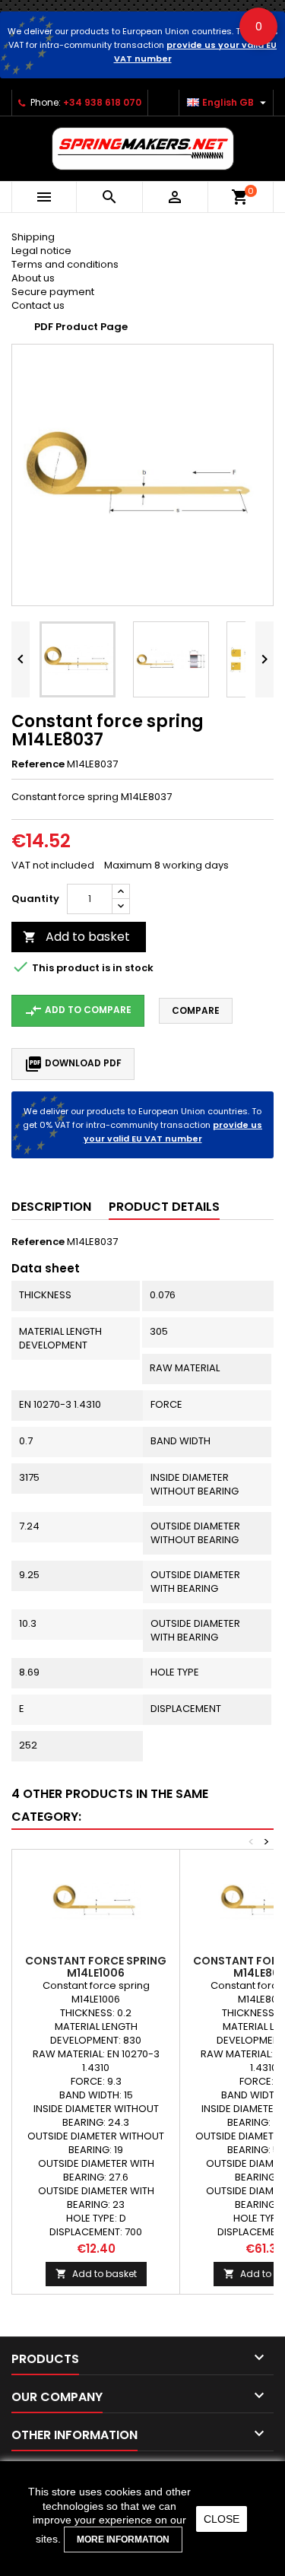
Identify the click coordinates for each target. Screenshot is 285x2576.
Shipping (33, 237)
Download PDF (73, 1064)
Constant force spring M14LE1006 (96, 1967)
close (222, 2519)
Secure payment (53, 292)
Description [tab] (51, 1207)
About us (33, 278)
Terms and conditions (65, 264)
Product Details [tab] (164, 1207)
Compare (196, 1010)
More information (123, 2539)
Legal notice (41, 251)
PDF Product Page (81, 327)
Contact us (38, 305)
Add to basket (76, 937)
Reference (38, 764)
